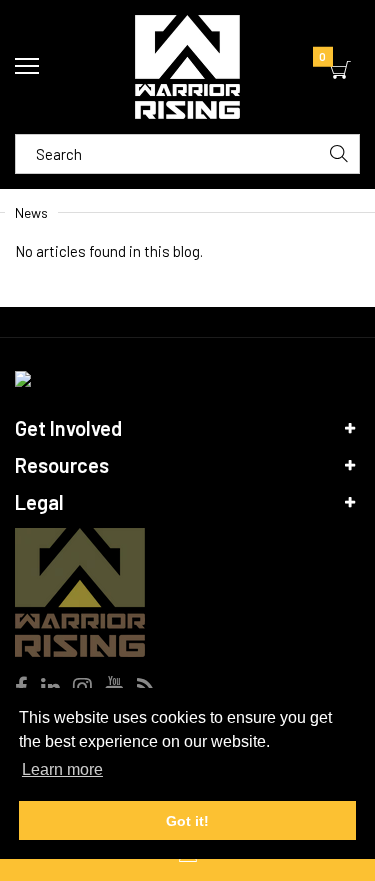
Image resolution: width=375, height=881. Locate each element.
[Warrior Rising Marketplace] (187, 67)
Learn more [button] (62, 769)
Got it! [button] (187, 821)
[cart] (340, 71)
